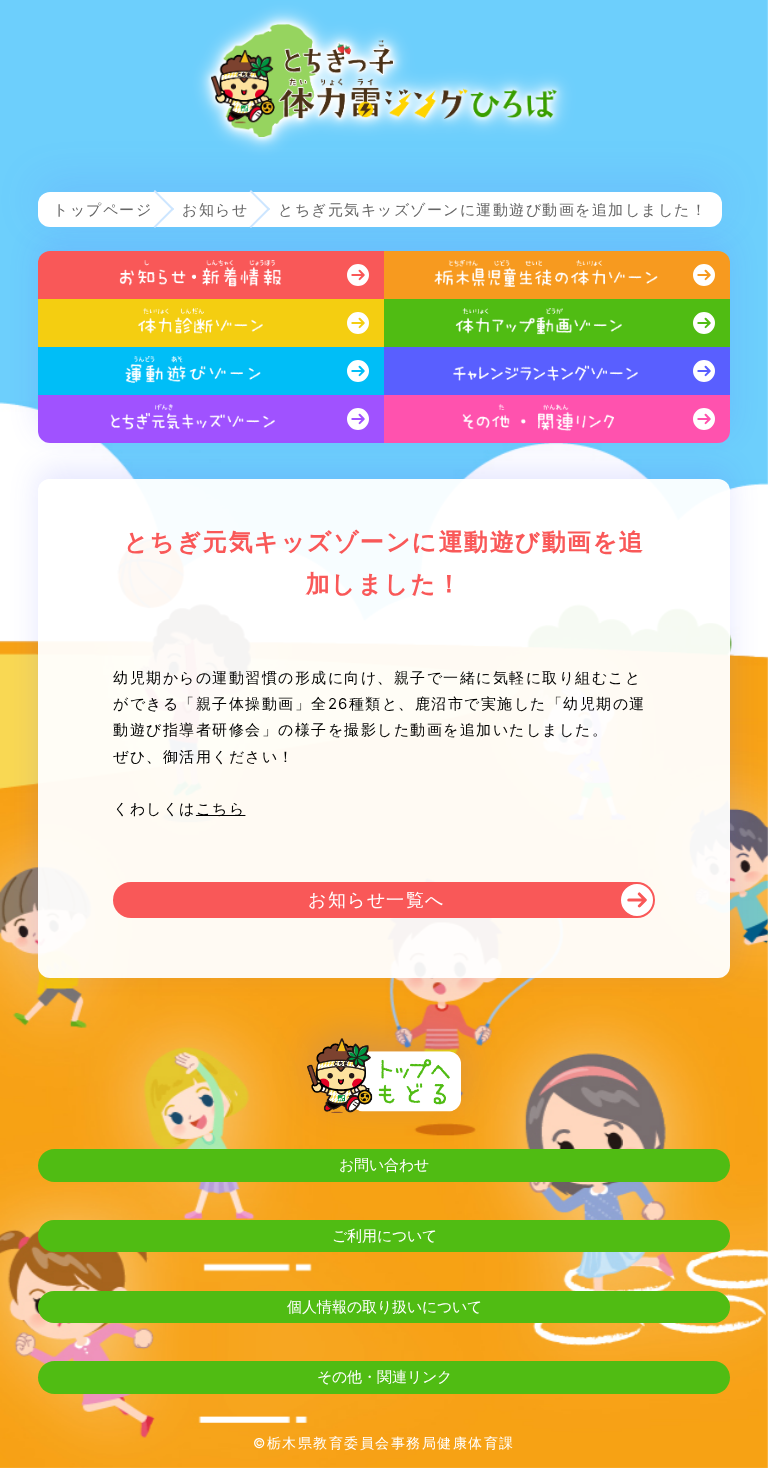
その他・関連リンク (384, 1376)
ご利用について (384, 1235)
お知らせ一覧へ (376, 899)
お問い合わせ (384, 1164)
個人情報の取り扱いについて (384, 1306)
